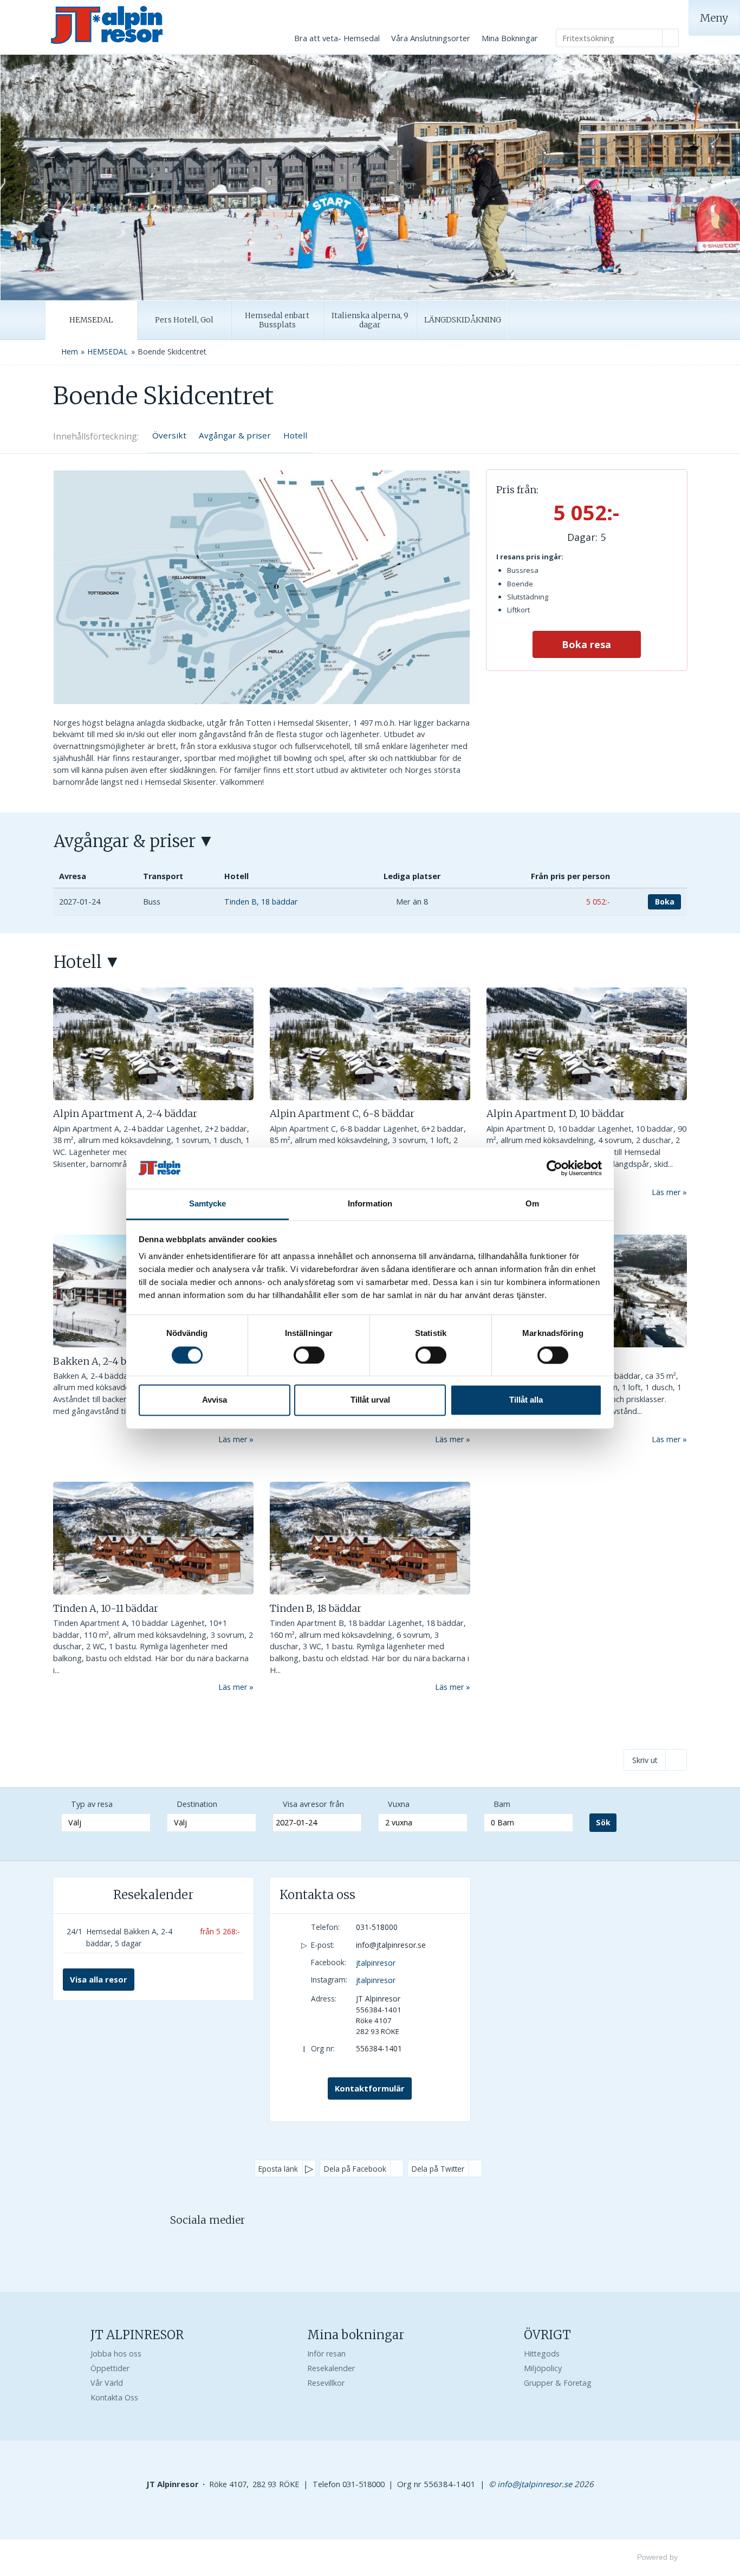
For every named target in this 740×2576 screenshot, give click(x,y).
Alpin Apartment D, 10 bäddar (556, 1113)
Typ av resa (92, 1804)
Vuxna (399, 1804)
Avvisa (215, 1400)
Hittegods (542, 2354)
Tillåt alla (526, 1400)
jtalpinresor (376, 1963)
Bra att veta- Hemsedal (337, 38)
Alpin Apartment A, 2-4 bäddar (125, 1113)
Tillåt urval (370, 1400)
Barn (502, 1804)
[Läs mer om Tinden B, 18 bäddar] (370, 1538)
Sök (603, 1822)
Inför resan (326, 2354)
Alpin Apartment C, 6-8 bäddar (342, 1113)
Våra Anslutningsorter (431, 38)
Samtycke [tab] (208, 1204)
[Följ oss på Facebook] (197, 2244)
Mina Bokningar (510, 38)
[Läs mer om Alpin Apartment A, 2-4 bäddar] (153, 1044)
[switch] (309, 1355)
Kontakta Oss (114, 2397)
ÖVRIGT (547, 2335)
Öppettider (110, 2368)
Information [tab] (370, 1204)
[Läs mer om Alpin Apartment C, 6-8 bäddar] (370, 1044)
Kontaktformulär (370, 2088)
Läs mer (666, 1192)
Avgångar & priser (235, 435)
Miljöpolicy (543, 2368)
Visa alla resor (99, 1979)
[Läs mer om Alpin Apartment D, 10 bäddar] (587, 1044)
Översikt (169, 435)
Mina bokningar (356, 2335)
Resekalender (153, 1895)
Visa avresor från (313, 1804)
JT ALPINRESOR (137, 2335)
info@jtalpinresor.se (391, 1945)
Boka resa (586, 644)
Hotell (295, 435)
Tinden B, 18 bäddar (316, 1608)
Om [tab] (532, 1204)
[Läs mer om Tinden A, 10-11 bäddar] (153, 1538)
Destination (197, 1804)
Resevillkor (326, 2383)
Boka (665, 902)
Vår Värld (107, 2383)
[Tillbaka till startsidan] (142, 25)
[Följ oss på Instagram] (218, 2244)
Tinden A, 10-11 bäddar (106, 1608)
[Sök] (671, 38)
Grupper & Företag (558, 2383)
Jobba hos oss (116, 2354)
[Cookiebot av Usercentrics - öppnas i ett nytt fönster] (554, 1168)
